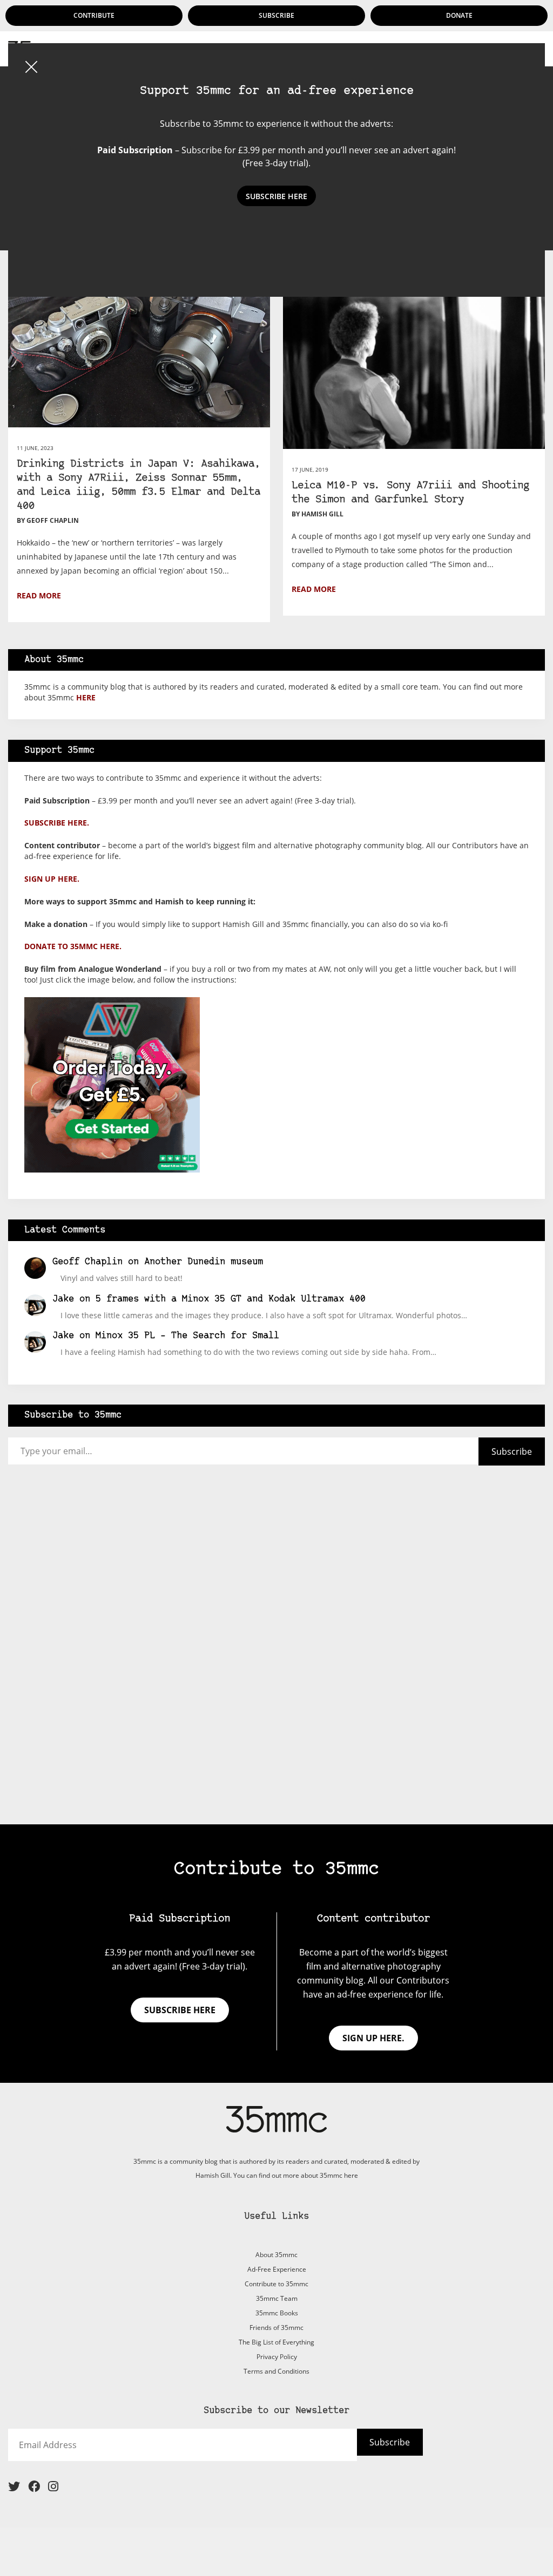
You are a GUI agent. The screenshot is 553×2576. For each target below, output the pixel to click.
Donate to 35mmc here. (73, 946)
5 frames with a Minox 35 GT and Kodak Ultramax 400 (231, 1299)
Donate (459, 15)
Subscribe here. (57, 823)
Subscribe (276, 15)
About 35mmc (276, 2255)
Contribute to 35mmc (276, 2284)
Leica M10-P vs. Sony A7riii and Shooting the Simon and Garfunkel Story (410, 493)
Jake (63, 1299)
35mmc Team (277, 2298)
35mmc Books (277, 2313)
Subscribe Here (276, 196)
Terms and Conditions (276, 2371)
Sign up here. (52, 879)
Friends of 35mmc (276, 2328)
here (86, 697)
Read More (39, 595)
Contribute (94, 15)
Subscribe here (180, 2010)
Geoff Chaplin (87, 1262)
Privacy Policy (277, 2357)
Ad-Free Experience (277, 2269)
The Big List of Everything (276, 2342)
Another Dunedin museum (204, 1262)
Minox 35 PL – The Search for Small (187, 1336)
